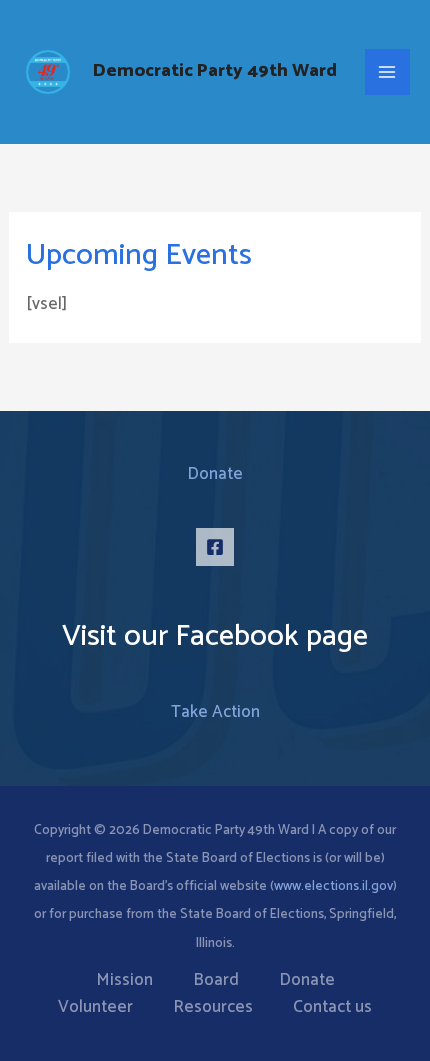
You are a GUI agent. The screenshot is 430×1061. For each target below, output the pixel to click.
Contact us (332, 1007)
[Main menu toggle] (388, 72)
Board (216, 980)
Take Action (215, 712)
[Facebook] (215, 547)
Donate (215, 474)
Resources (213, 1007)
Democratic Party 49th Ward (215, 71)
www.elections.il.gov (333, 886)
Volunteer (95, 1007)
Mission (124, 980)
